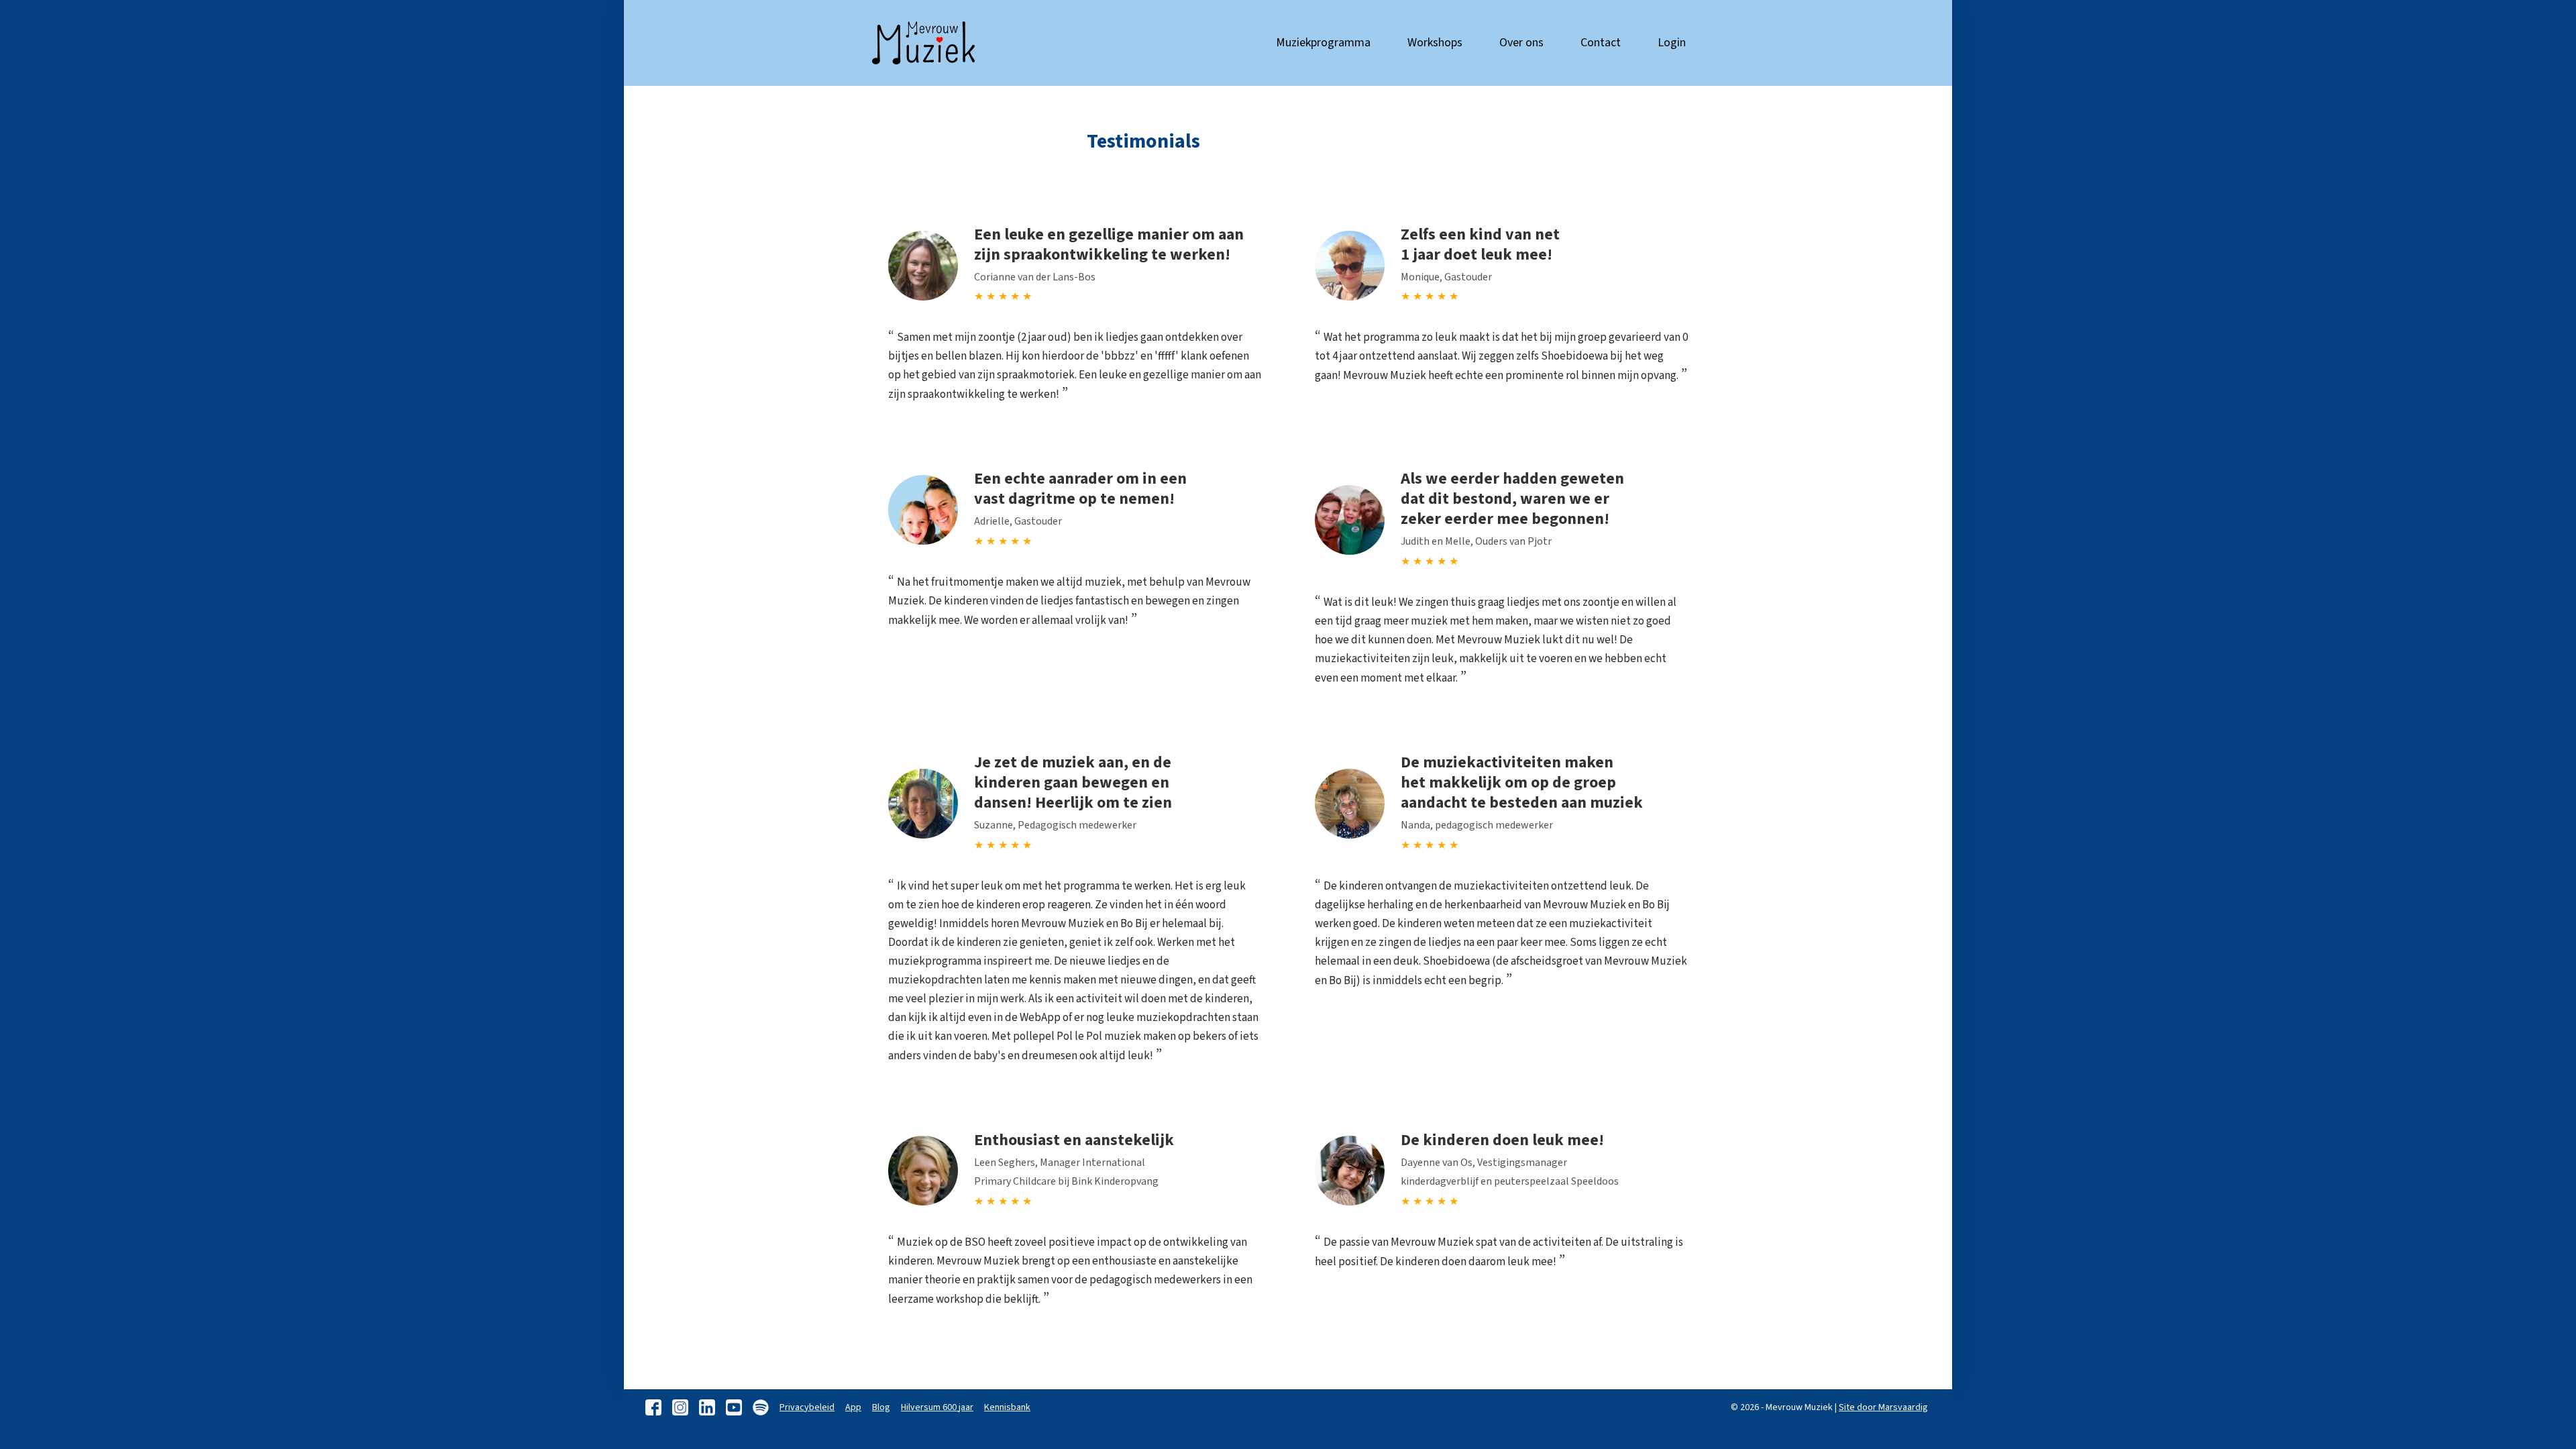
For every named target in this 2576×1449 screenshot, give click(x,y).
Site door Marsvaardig (1883, 1407)
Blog (881, 1407)
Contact (1601, 43)
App (853, 1407)
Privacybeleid (807, 1407)
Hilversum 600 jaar (937, 1407)
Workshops (1435, 43)
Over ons (1521, 43)
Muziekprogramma (1323, 43)
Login (1672, 43)
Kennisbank (1007, 1407)
